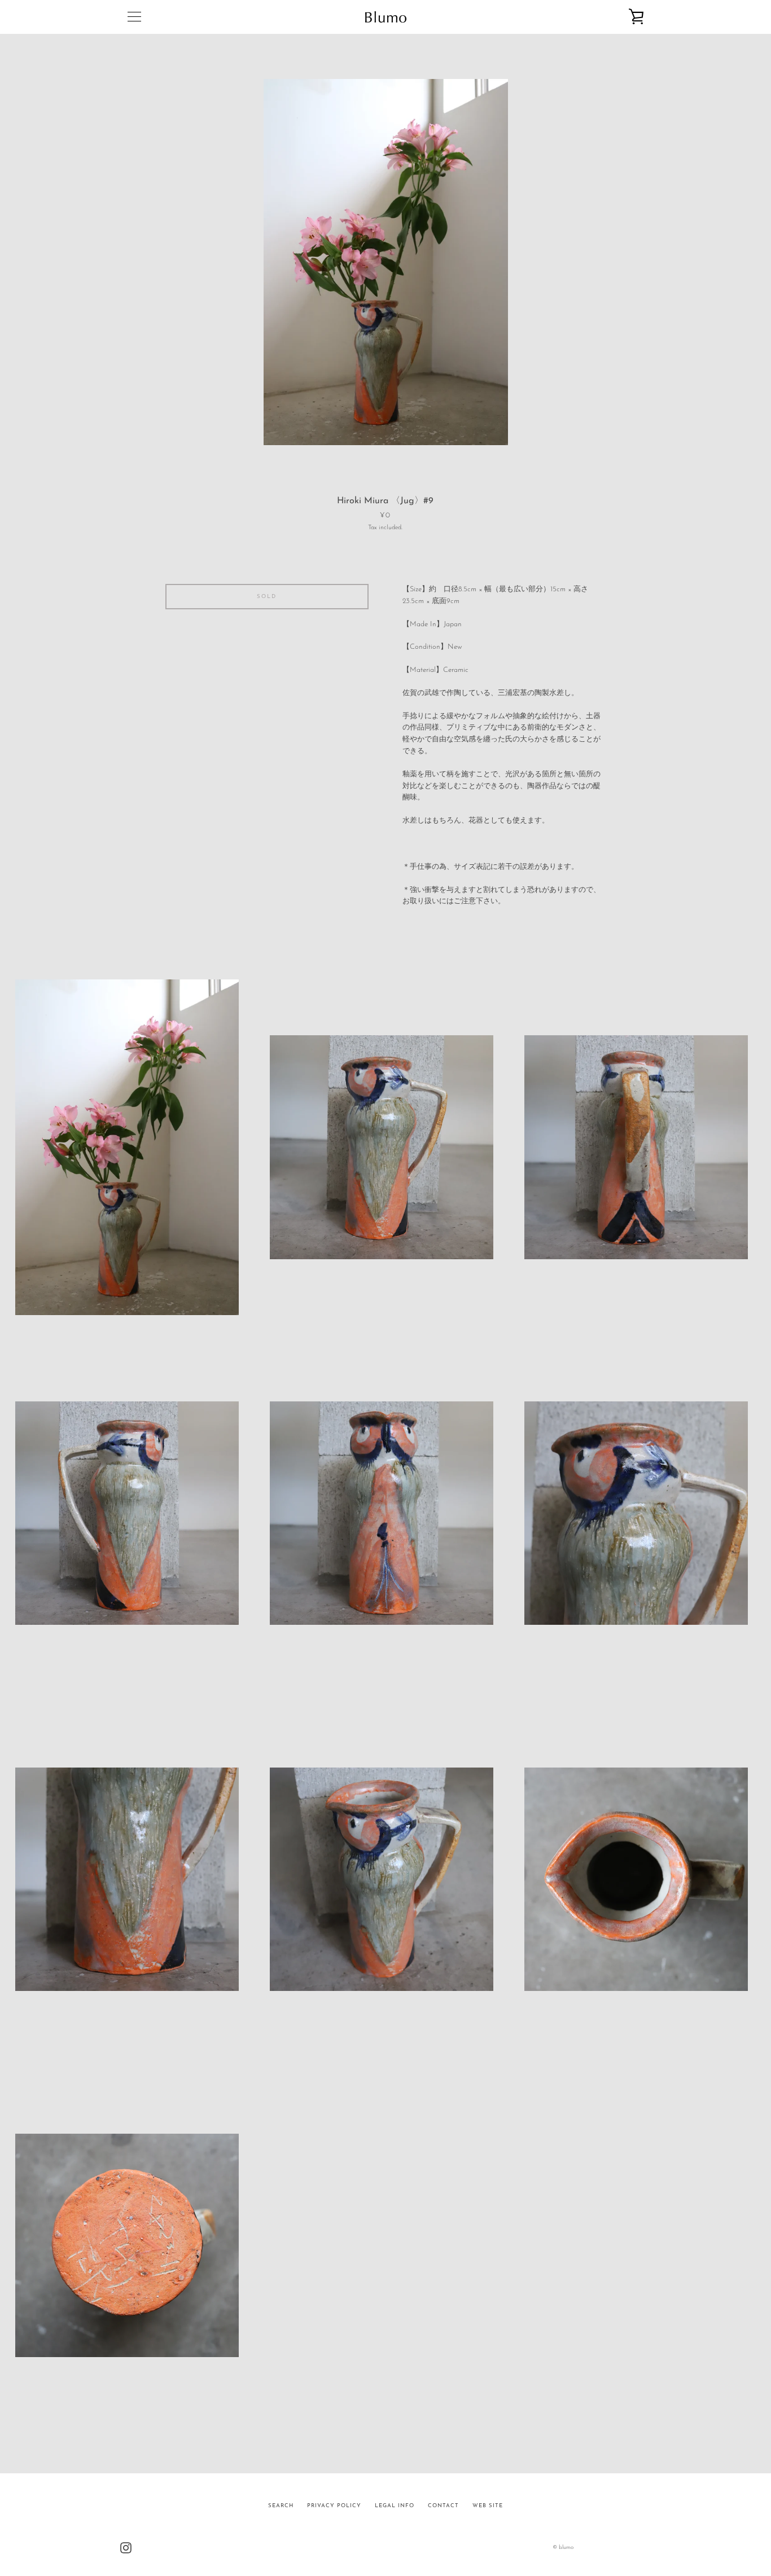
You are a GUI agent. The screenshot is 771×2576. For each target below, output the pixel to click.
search (281, 2506)
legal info (395, 2506)
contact (443, 2506)
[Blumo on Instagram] (126, 2547)
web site (488, 2506)
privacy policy (334, 2506)
